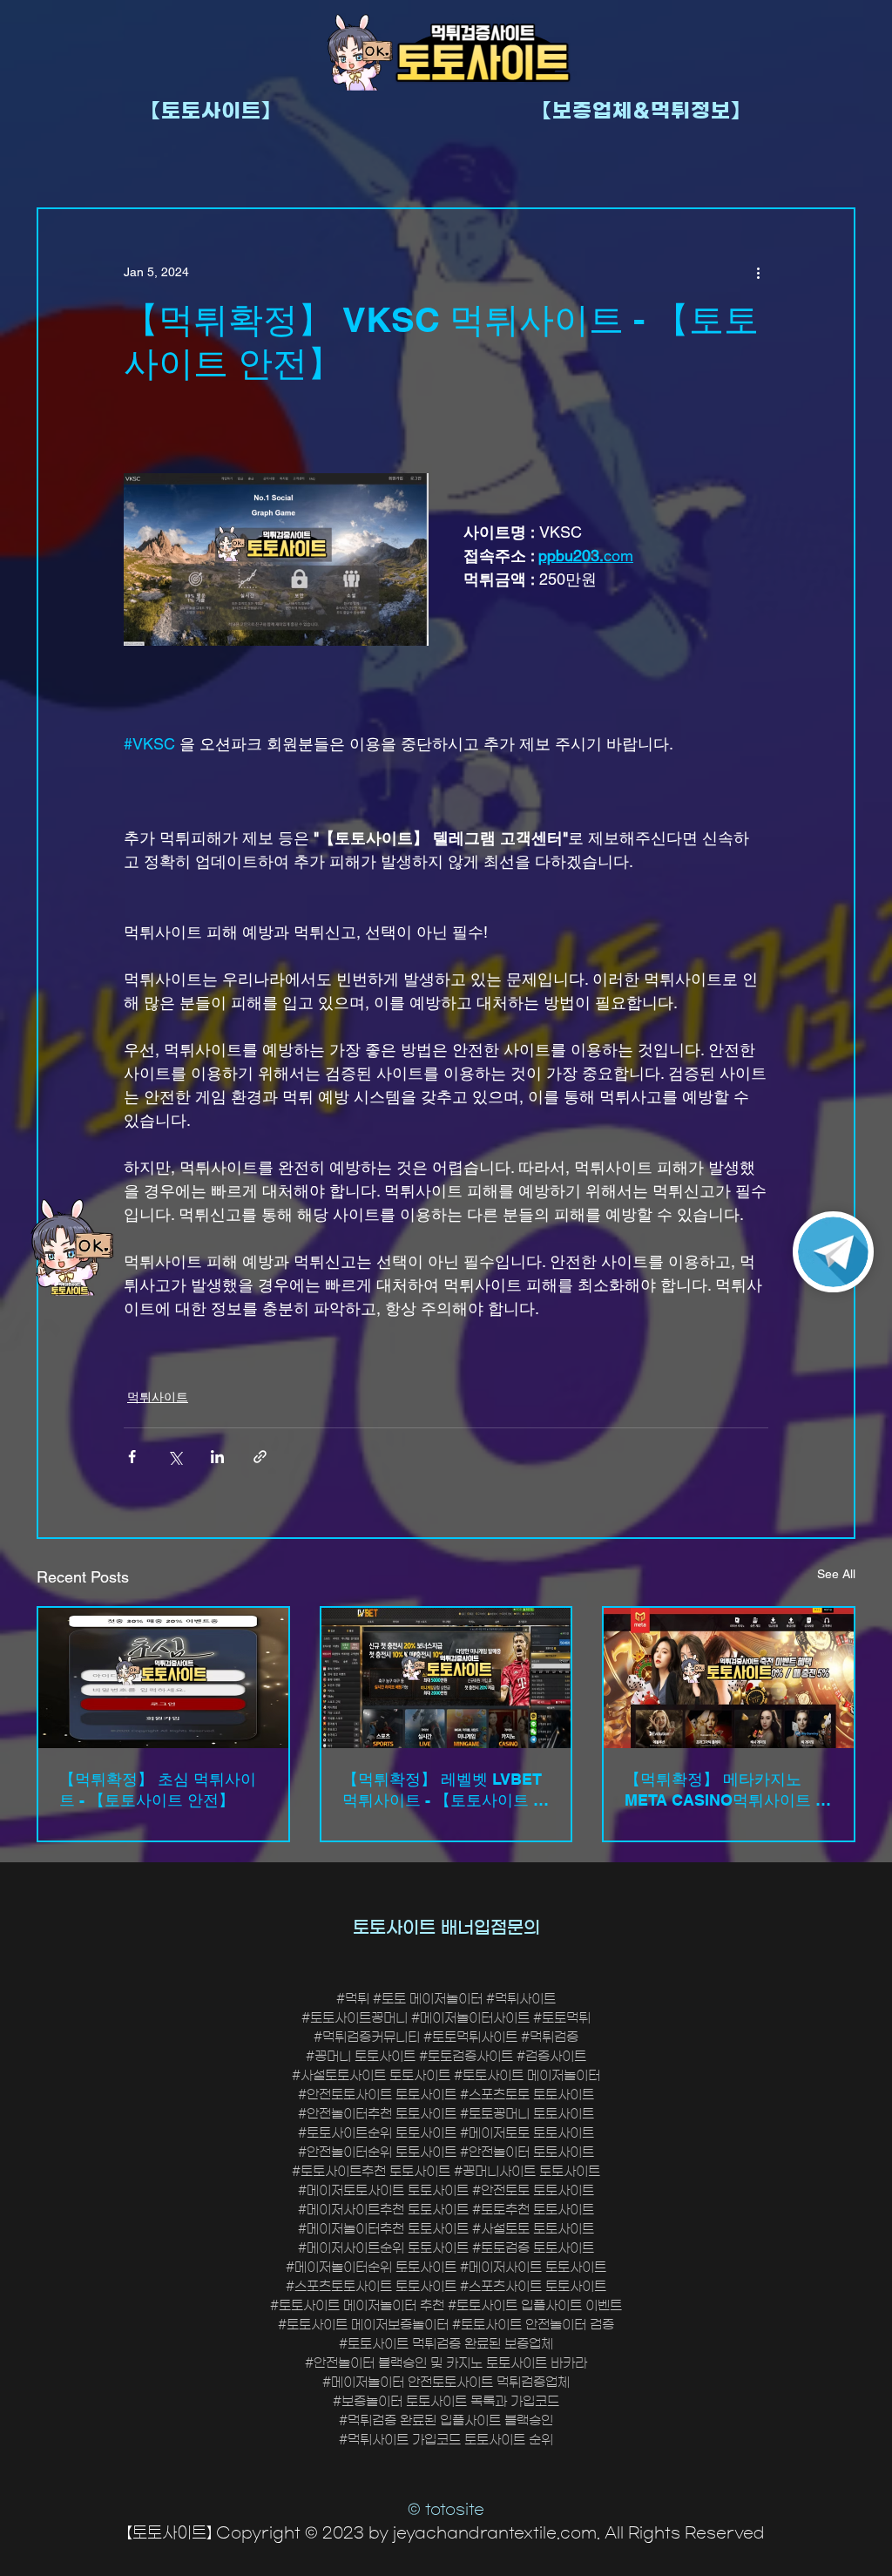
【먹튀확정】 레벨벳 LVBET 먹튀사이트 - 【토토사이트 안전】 (446, 1790)
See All (836, 1574)
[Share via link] (260, 1457)
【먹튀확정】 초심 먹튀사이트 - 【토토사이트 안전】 (158, 1790)
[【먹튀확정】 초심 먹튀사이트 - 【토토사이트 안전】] (163, 1678)
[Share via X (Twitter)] (175, 1457)
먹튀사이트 (158, 1397)
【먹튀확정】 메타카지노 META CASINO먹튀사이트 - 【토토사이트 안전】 (723, 1790)
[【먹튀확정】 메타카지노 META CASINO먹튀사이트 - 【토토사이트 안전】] (729, 1678)
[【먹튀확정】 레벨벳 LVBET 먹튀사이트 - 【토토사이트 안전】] (446, 1678)
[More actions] (758, 272)
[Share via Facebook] (132, 1457)
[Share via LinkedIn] (217, 1457)
